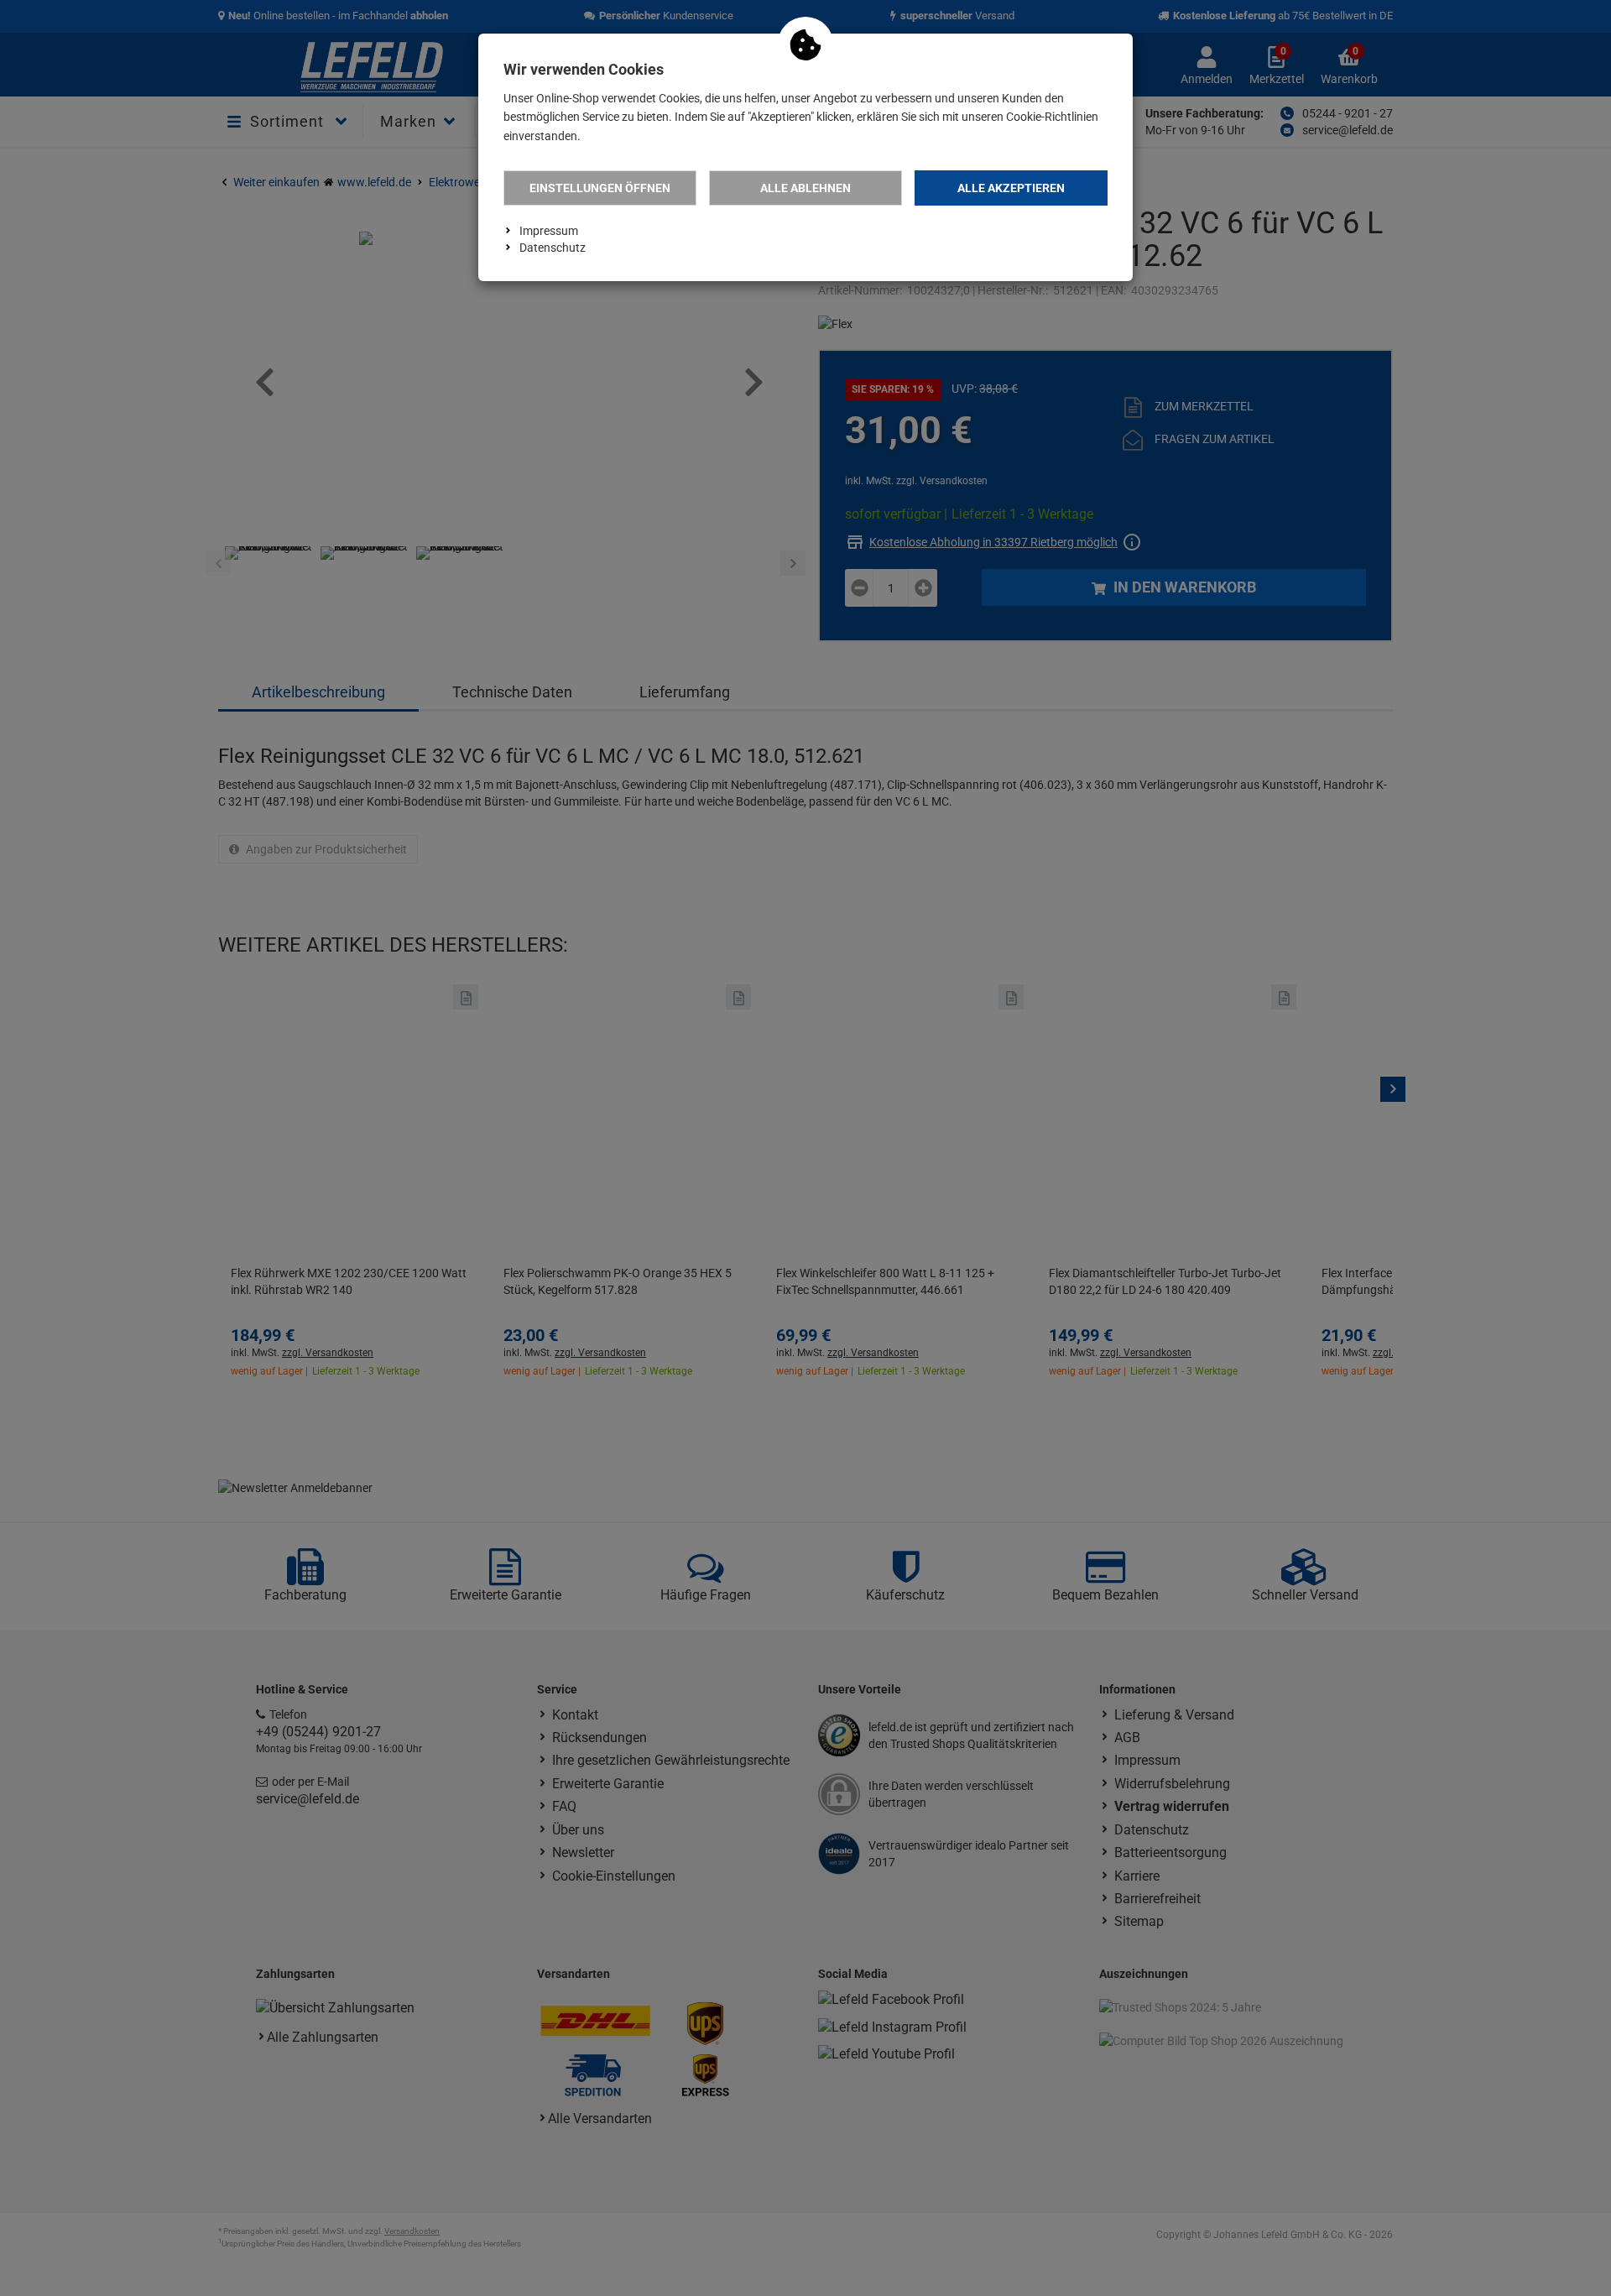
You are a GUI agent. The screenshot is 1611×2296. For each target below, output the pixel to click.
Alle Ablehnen (805, 188)
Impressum (549, 231)
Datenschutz (553, 248)
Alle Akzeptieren (1011, 188)
